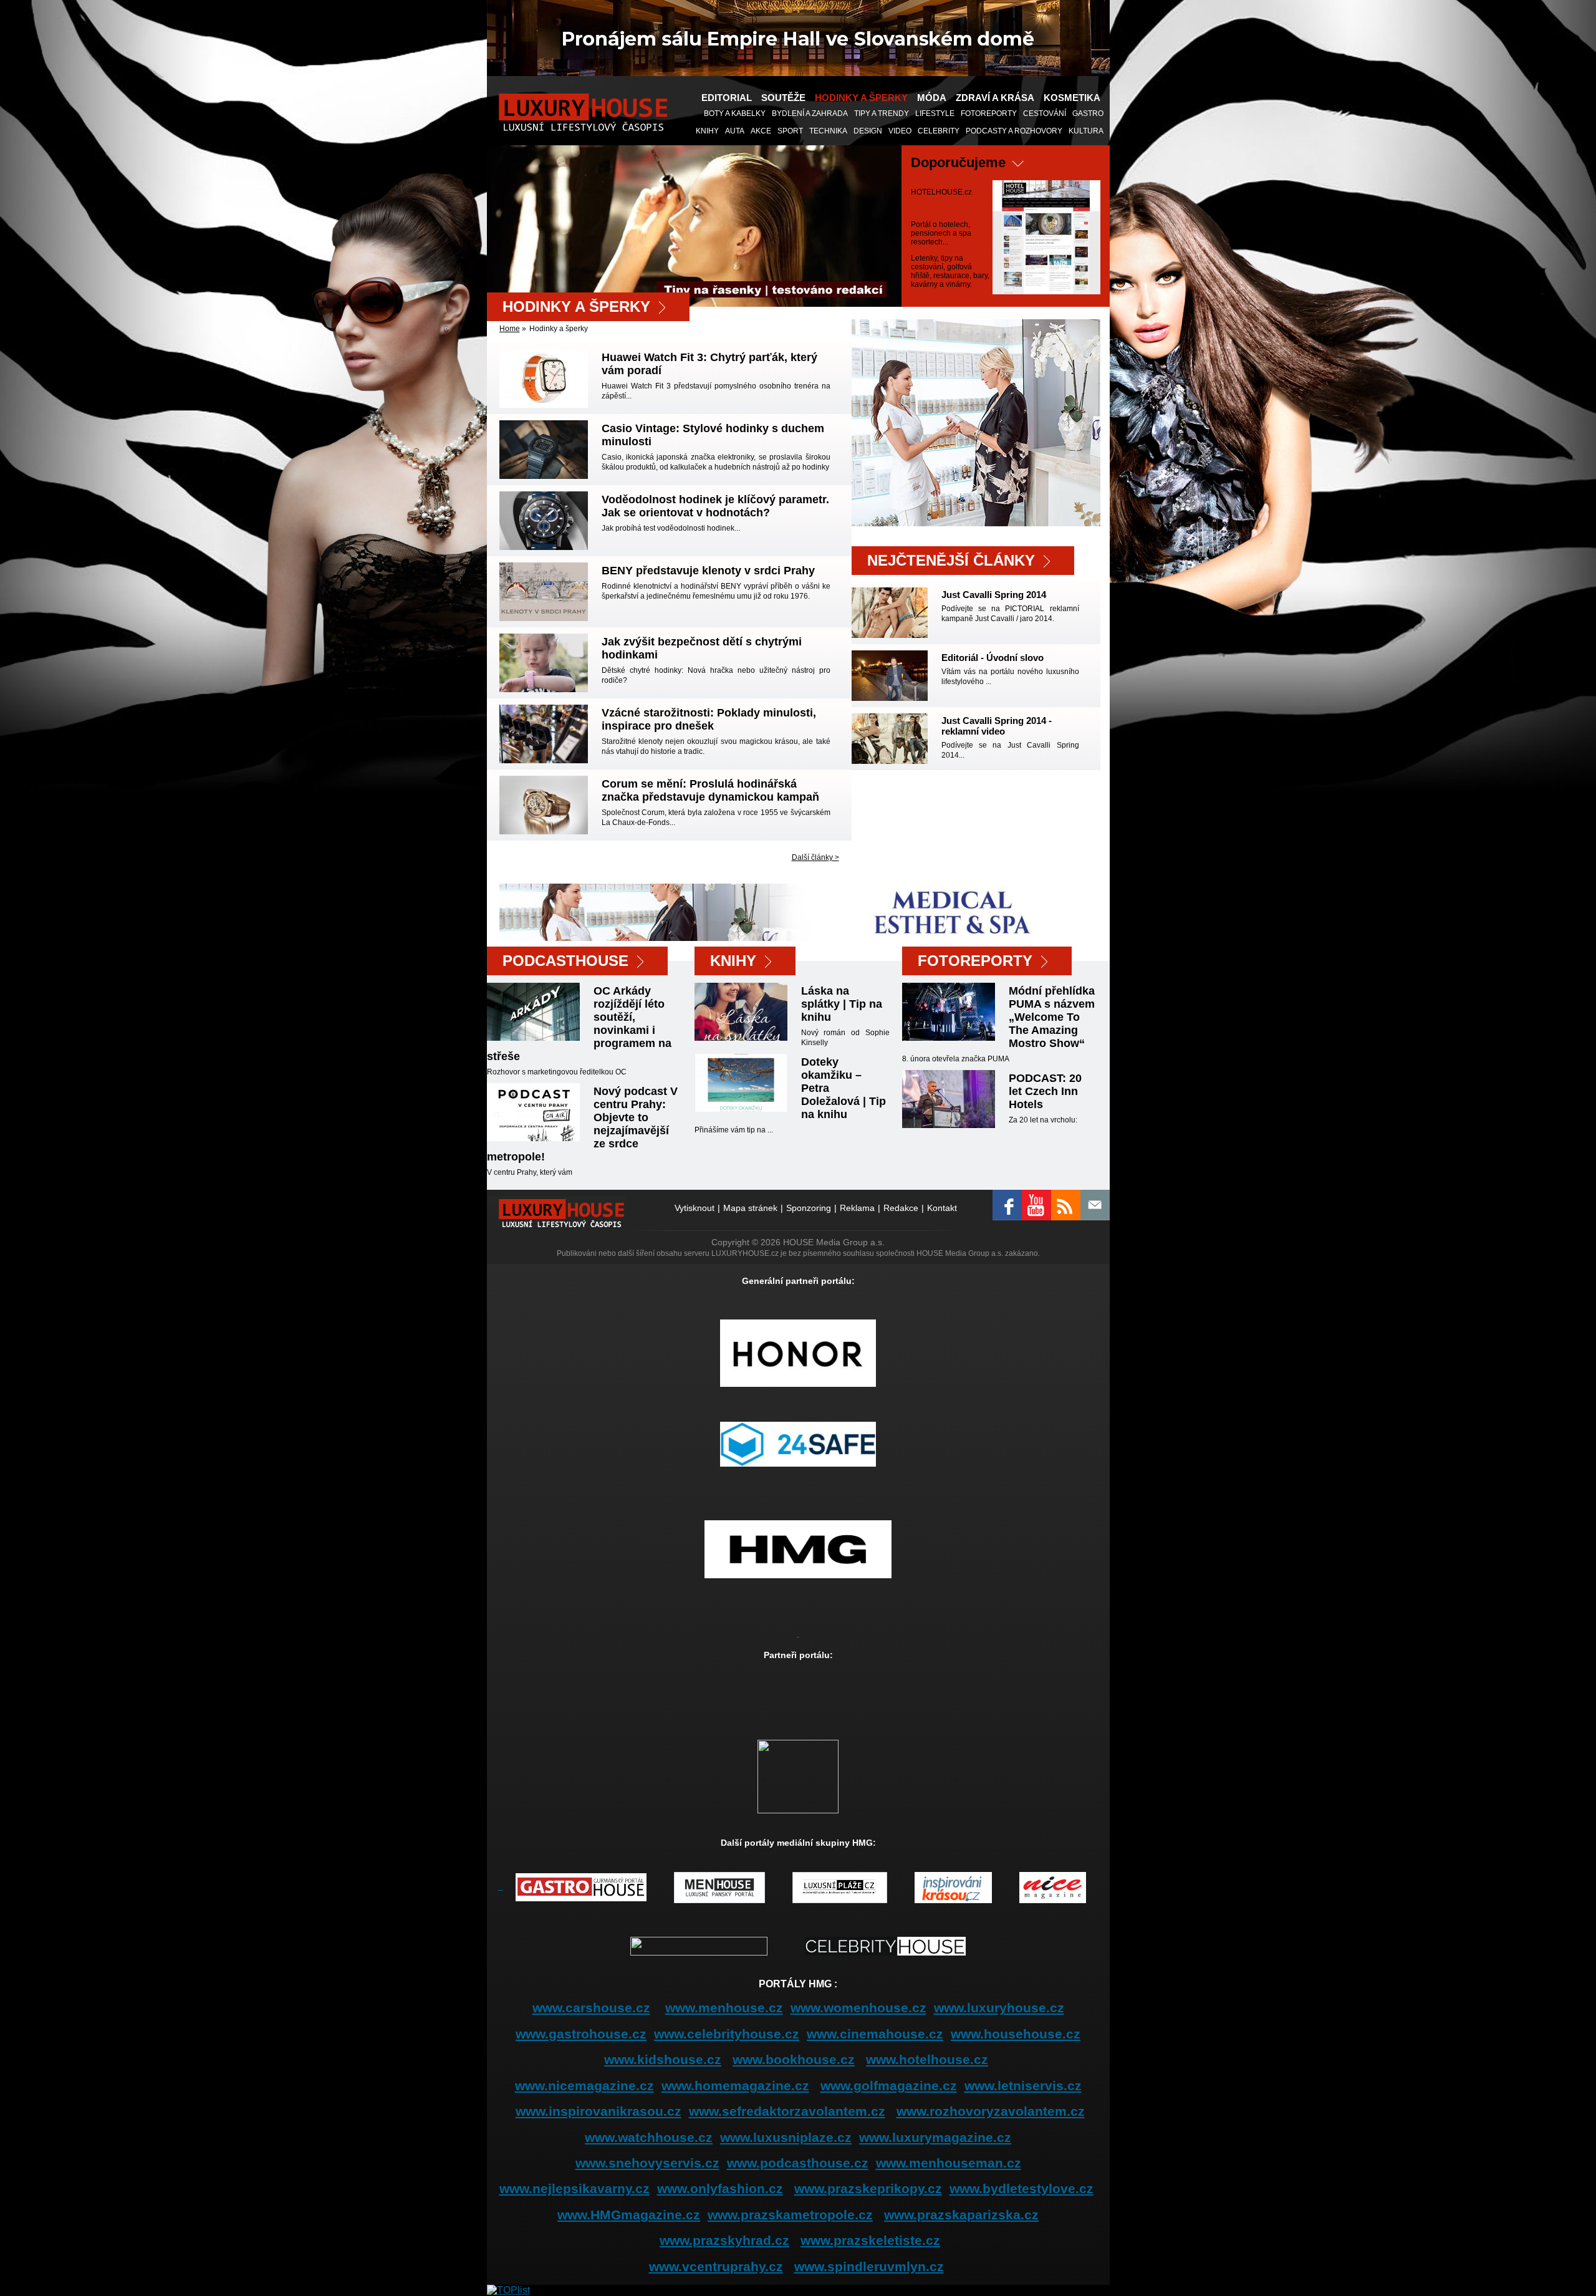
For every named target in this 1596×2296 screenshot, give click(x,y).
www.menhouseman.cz (949, 2163)
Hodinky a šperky (861, 98)
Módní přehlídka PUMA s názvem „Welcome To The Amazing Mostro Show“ (1052, 1017)
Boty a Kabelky (735, 113)
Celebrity (939, 131)
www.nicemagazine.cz (584, 2086)
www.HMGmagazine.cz (629, 2215)
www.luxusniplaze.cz (786, 2137)
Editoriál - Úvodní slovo (993, 658)
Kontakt (942, 1208)
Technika (828, 131)
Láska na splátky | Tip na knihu (842, 1004)
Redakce (901, 1208)
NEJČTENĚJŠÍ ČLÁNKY (951, 560)
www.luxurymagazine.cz (935, 2137)
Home (510, 329)
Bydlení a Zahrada (810, 113)
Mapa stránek (750, 1208)
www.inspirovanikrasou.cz (598, 2111)
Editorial (727, 98)
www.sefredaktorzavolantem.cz (787, 2111)
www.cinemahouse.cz (875, 2034)
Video (900, 131)
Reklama (857, 1208)
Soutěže (783, 98)
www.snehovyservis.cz (647, 2163)
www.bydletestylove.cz (1022, 2188)
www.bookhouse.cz (794, 2059)
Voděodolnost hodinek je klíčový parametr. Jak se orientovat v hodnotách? (715, 506)
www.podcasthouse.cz (798, 2163)
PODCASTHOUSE (565, 961)
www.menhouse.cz (724, 2008)
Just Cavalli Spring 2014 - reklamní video (997, 726)
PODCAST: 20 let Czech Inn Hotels (1045, 1091)
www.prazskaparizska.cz (961, 2215)
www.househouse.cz (1016, 2034)
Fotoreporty (989, 113)
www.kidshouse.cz (663, 2059)
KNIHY (707, 131)
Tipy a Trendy (882, 113)
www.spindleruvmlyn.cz (869, 2266)
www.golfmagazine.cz (889, 2086)
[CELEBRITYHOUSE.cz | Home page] (885, 1945)
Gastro (1088, 113)
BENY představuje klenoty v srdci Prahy (708, 571)
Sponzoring (809, 1208)
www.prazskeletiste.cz (870, 2240)
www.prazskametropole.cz (790, 2215)
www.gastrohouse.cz (581, 2034)
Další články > (815, 857)
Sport (790, 131)
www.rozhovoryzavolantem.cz (991, 2111)
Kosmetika (1072, 98)
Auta (735, 131)
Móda (932, 98)
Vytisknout (695, 1208)
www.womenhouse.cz (858, 2008)
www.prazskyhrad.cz (724, 2240)
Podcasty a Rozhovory (1014, 131)
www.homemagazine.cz (735, 2086)
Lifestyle (935, 113)
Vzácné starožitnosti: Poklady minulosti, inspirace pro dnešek (709, 719)
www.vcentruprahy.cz (716, 2266)
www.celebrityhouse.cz (727, 2034)
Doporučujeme (958, 162)
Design (868, 131)
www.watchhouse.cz (649, 2137)
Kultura (1086, 131)
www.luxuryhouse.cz (999, 2008)
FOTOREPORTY (975, 961)
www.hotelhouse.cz (927, 2059)
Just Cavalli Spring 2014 (994, 595)
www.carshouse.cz (591, 2008)
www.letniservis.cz (1023, 2086)
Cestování (1045, 113)
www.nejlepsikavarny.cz (574, 2188)
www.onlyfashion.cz (720, 2188)
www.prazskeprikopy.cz (868, 2188)
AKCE (761, 131)
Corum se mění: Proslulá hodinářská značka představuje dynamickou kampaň (710, 790)
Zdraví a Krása (995, 98)
